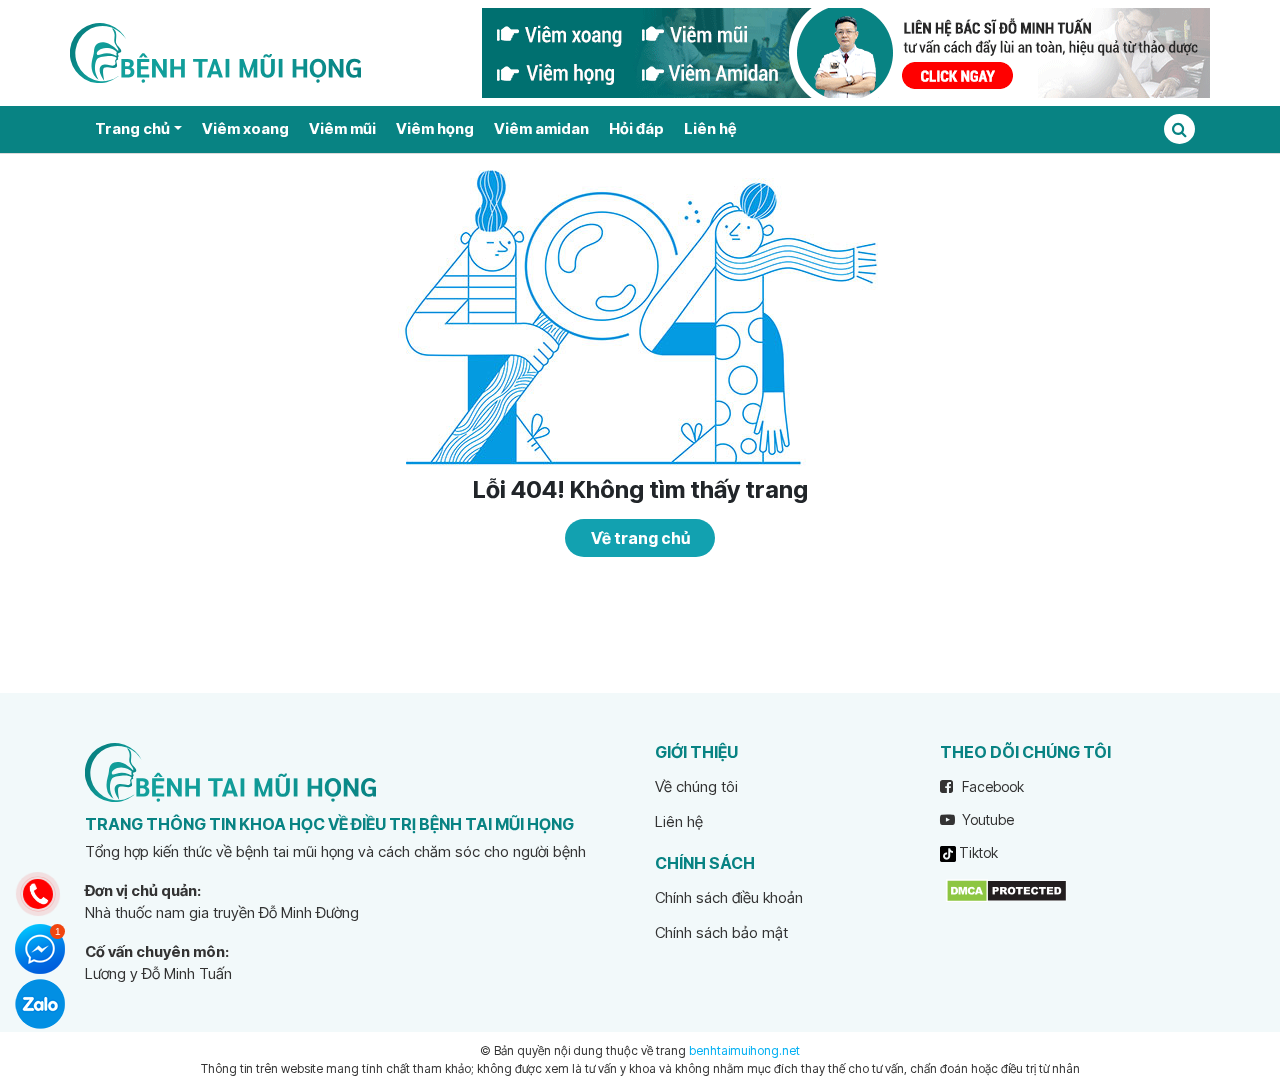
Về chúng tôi (696, 786)
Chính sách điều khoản (729, 897)
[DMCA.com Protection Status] (1006, 889)
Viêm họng (435, 128)
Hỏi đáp (636, 128)
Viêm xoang (245, 128)
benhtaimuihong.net (744, 1050)
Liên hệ (710, 128)
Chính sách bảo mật (721, 932)
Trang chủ (132, 128)
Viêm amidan (541, 128)
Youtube (986, 819)
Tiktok (977, 852)
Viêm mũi (342, 128)
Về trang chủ (640, 538)
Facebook (991, 786)
